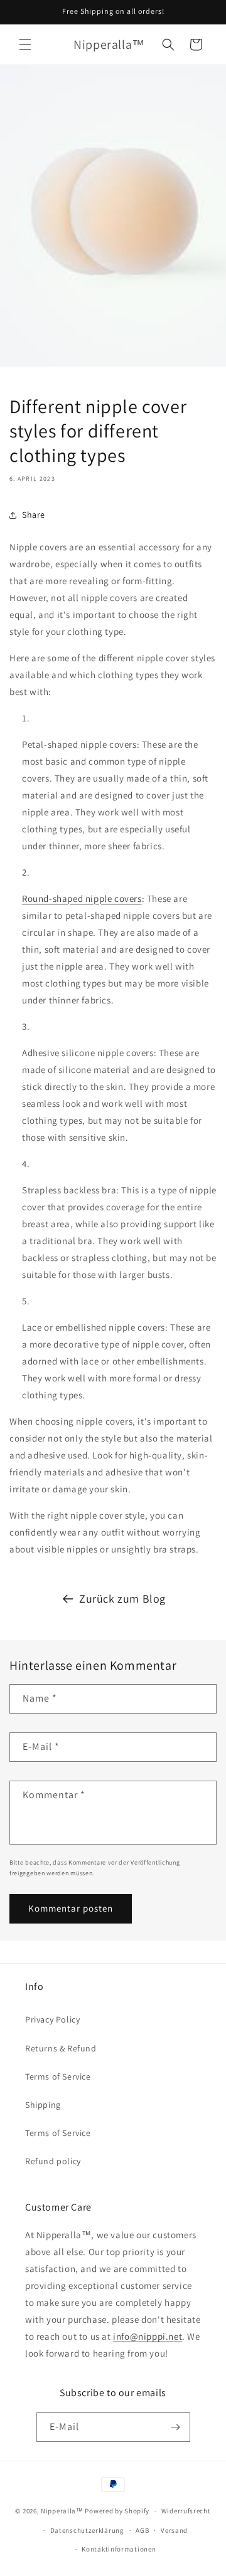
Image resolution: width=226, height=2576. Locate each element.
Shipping (43, 2105)
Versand (174, 2530)
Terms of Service (58, 2076)
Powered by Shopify (117, 2511)
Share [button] (34, 515)
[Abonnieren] (176, 2427)
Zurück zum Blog (122, 1599)
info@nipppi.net (148, 2336)
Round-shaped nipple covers (82, 898)
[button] (25, 45)
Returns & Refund (61, 2048)
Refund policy (53, 2161)
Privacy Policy (52, 2019)
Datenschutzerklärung (87, 2530)
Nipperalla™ (62, 2511)
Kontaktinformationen (119, 2549)
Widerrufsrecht (186, 2511)
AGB (142, 2530)
